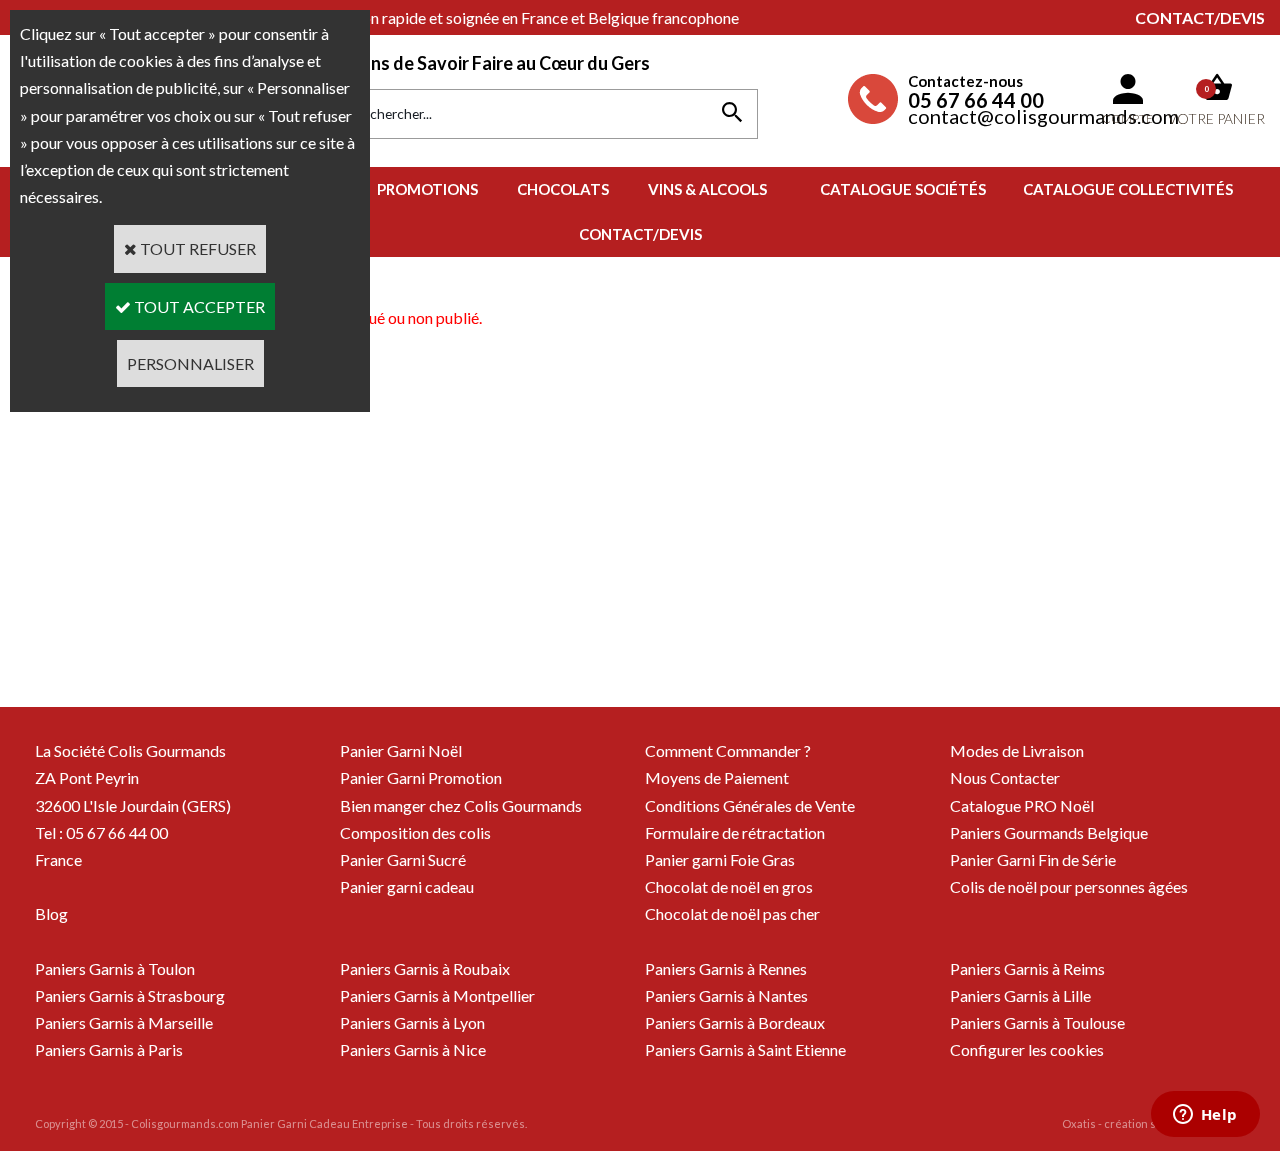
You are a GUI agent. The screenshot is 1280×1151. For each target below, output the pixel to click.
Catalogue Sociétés (903, 189)
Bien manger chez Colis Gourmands (461, 805)
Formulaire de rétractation (735, 832)
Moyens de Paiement (717, 777)
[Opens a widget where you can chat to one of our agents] (1205, 1116)
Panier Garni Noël (401, 750)
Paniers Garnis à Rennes (726, 968)
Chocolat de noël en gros (729, 886)
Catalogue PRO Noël (1022, 805)
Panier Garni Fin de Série (1033, 859)
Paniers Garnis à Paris (109, 1049)
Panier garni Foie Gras (720, 859)
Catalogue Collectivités (1128, 189)
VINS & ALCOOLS (707, 189)
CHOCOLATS (563, 189)
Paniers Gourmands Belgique (1049, 832)
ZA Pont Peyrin (87, 777)
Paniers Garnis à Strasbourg (130, 995)
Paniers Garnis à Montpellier (437, 995)
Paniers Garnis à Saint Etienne (745, 1049)
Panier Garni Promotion (421, 777)
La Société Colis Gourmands (130, 750)
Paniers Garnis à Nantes (726, 995)
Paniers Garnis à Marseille (124, 1022)
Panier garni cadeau (407, 886)
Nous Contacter (1005, 777)
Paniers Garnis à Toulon (115, 968)
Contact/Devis (1200, 17)
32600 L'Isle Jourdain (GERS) (133, 805)
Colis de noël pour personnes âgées (1069, 886)
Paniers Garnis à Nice (413, 1049)
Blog (51, 913)
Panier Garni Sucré (403, 859)
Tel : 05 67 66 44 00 (101, 832)
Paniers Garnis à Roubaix (425, 968)
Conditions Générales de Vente (750, 805)
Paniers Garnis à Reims (1027, 968)
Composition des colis (415, 832)
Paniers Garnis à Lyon (412, 1022)
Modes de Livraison (1017, 750)
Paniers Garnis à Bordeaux (735, 1022)
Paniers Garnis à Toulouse (1037, 1022)
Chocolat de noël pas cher (732, 913)
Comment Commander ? (728, 750)
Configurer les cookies (1027, 1049)
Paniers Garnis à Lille (1020, 995)
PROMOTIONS (427, 189)
